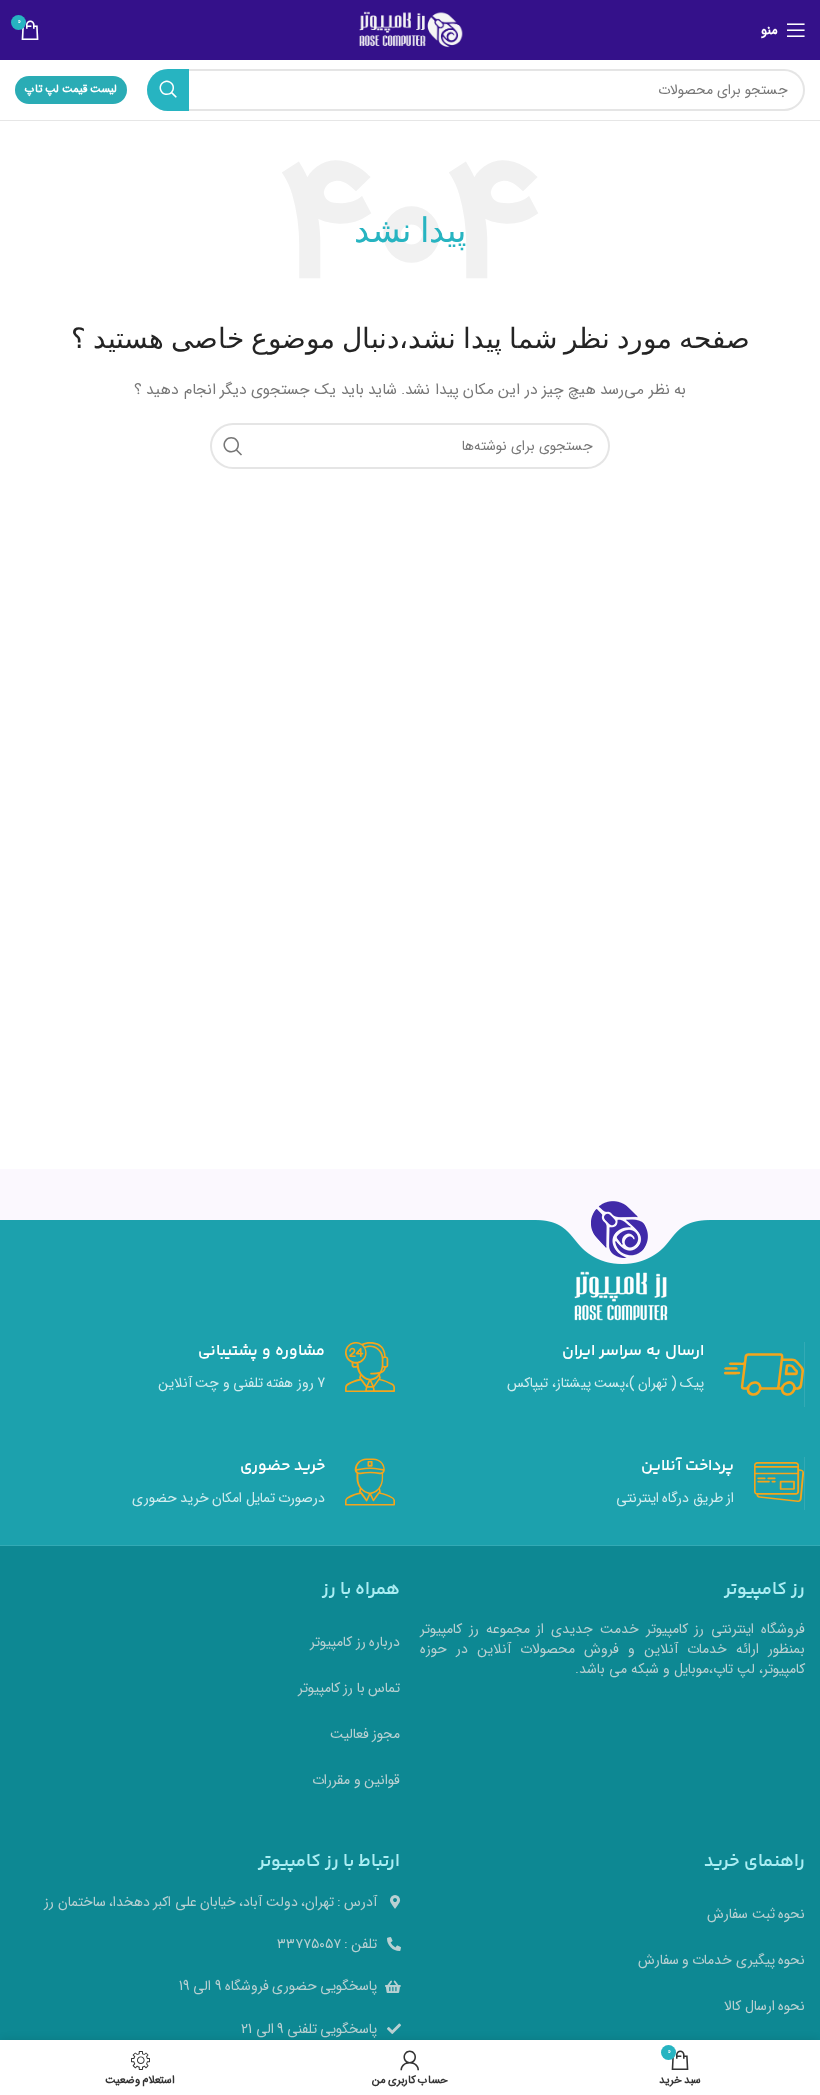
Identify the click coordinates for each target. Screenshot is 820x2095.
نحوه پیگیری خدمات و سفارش (721, 1960)
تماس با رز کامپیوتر (349, 1688)
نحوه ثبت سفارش (756, 1914)
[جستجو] (168, 90)
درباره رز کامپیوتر (355, 1642)
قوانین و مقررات (356, 1780)
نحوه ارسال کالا (764, 2006)
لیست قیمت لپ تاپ (71, 89)
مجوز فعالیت (365, 1734)
